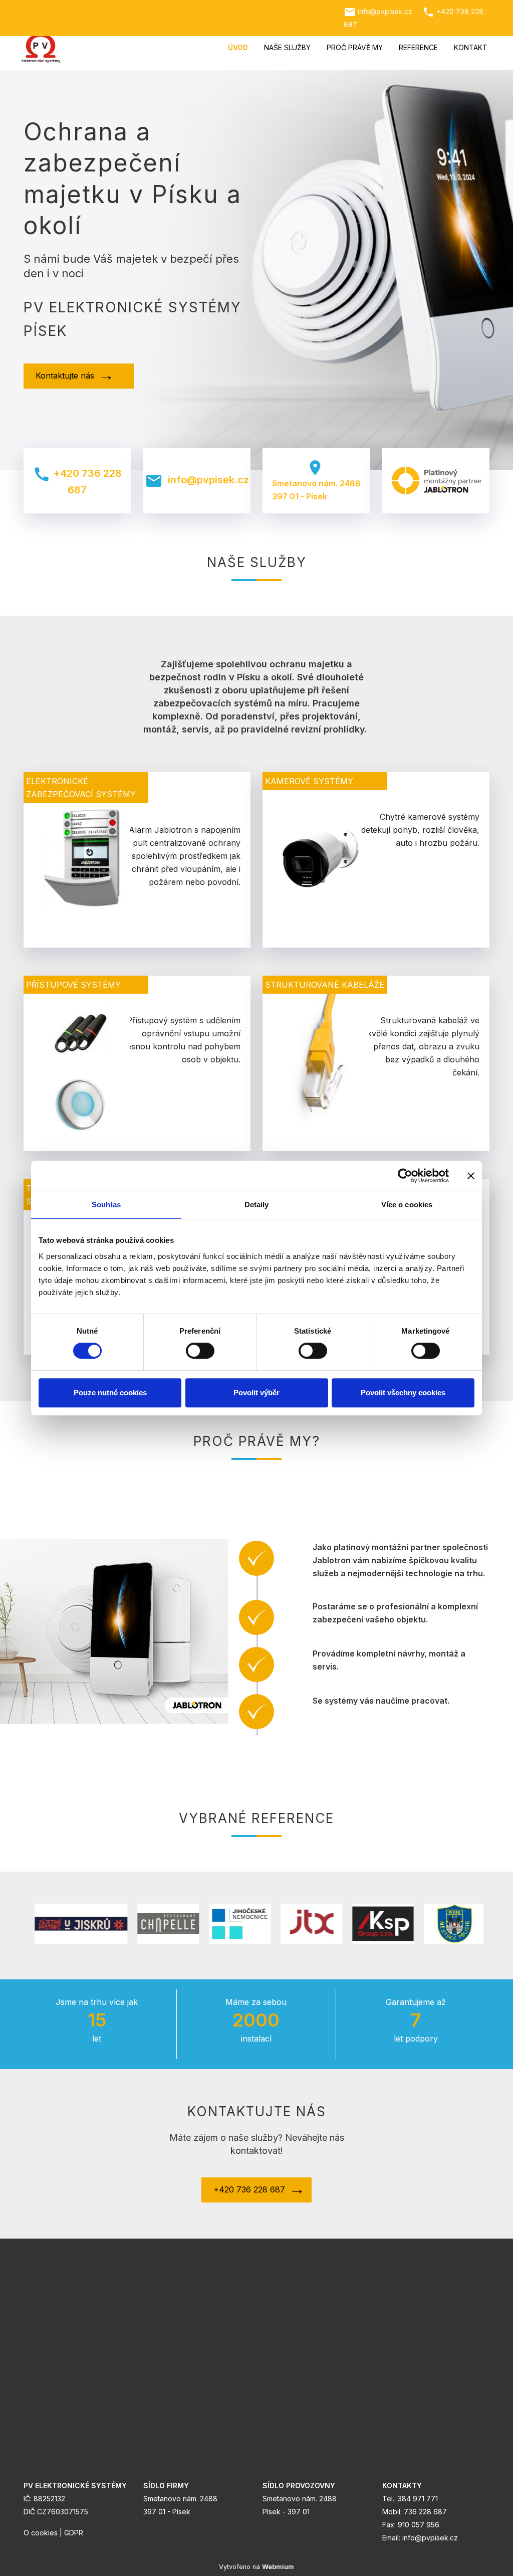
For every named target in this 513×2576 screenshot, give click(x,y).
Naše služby (287, 47)
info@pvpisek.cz (197, 481)
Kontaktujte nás (65, 376)
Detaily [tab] (257, 1205)
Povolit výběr (256, 1393)
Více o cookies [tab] (407, 1205)
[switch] (200, 1351)
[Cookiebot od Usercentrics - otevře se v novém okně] (405, 1176)
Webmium (278, 2567)
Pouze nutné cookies (110, 1393)
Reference (418, 47)
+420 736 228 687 (77, 481)
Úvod (238, 47)
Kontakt (471, 47)
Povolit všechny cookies (403, 1393)
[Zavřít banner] (471, 1176)
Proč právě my (355, 47)
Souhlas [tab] (106, 1205)
